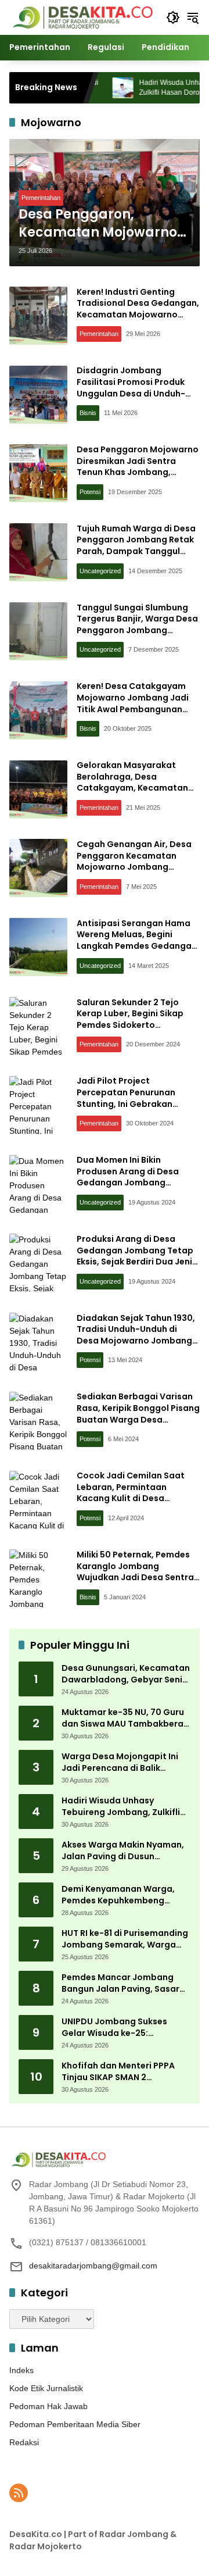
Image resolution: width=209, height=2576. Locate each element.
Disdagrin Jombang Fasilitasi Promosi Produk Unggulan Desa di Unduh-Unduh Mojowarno (131, 387)
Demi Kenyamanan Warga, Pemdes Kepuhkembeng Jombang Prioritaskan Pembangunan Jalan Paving (121, 1895)
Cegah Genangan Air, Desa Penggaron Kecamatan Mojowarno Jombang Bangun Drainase (134, 861)
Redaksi (24, 2442)
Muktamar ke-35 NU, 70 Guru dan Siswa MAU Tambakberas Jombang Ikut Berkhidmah (125, 1718)
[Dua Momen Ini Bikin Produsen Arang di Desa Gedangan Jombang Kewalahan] (38, 1184)
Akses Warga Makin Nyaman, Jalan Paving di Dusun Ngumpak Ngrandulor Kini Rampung (123, 1851)
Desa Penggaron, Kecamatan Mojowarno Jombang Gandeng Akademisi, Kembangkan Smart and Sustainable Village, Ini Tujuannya (104, 224)
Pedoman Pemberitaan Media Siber (75, 2424)
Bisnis (88, 413)
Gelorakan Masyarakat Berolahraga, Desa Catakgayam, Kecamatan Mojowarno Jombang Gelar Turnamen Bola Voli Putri (135, 788)
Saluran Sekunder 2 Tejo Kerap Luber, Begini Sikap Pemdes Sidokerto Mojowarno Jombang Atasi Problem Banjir (135, 1025)
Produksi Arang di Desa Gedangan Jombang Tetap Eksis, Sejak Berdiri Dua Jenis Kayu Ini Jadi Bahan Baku (137, 1256)
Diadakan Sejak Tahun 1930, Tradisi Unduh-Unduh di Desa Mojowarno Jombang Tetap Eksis (136, 1335)
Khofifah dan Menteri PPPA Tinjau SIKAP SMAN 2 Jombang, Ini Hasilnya (118, 2072)
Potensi (90, 492)
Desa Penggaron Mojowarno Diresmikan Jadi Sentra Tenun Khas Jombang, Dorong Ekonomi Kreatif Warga (138, 472)
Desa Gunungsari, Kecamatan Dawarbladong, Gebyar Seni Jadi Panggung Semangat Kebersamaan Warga (126, 1674)
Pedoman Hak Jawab (48, 2406)
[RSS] (19, 2493)
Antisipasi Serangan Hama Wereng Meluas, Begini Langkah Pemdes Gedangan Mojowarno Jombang (137, 940)
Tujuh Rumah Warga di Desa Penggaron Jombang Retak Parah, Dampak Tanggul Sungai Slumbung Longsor (136, 546)
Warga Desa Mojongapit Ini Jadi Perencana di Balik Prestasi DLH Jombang (120, 1762)
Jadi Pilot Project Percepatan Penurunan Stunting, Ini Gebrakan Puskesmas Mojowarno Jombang (126, 1103)
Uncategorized (100, 571)
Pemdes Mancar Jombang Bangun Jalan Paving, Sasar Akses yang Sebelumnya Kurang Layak (120, 1983)
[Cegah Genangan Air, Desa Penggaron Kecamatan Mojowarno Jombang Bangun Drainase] (38, 868)
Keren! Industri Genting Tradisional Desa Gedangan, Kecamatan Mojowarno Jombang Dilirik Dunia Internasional (138, 315)
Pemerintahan (41, 198)
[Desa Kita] (82, 17)
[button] (173, 17)
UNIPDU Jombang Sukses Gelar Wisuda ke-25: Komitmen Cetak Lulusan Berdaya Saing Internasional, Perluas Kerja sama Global (123, 2027)
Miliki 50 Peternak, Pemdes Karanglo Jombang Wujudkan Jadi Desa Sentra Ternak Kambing (135, 1572)
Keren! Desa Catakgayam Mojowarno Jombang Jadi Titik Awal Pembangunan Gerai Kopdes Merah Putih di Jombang (137, 709)
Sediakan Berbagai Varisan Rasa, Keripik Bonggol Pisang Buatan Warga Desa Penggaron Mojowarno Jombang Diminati (138, 1419)
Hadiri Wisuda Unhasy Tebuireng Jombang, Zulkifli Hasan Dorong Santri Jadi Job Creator (125, 1807)
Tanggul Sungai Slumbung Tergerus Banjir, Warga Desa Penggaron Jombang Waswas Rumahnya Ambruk (137, 625)
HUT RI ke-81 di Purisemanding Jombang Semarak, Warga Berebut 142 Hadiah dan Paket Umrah (125, 1939)
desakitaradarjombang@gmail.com (93, 2266)
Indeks (21, 2370)
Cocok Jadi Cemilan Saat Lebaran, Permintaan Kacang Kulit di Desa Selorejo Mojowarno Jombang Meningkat (131, 1498)
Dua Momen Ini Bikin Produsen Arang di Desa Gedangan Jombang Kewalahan (128, 1177)
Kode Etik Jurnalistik (46, 2388)
